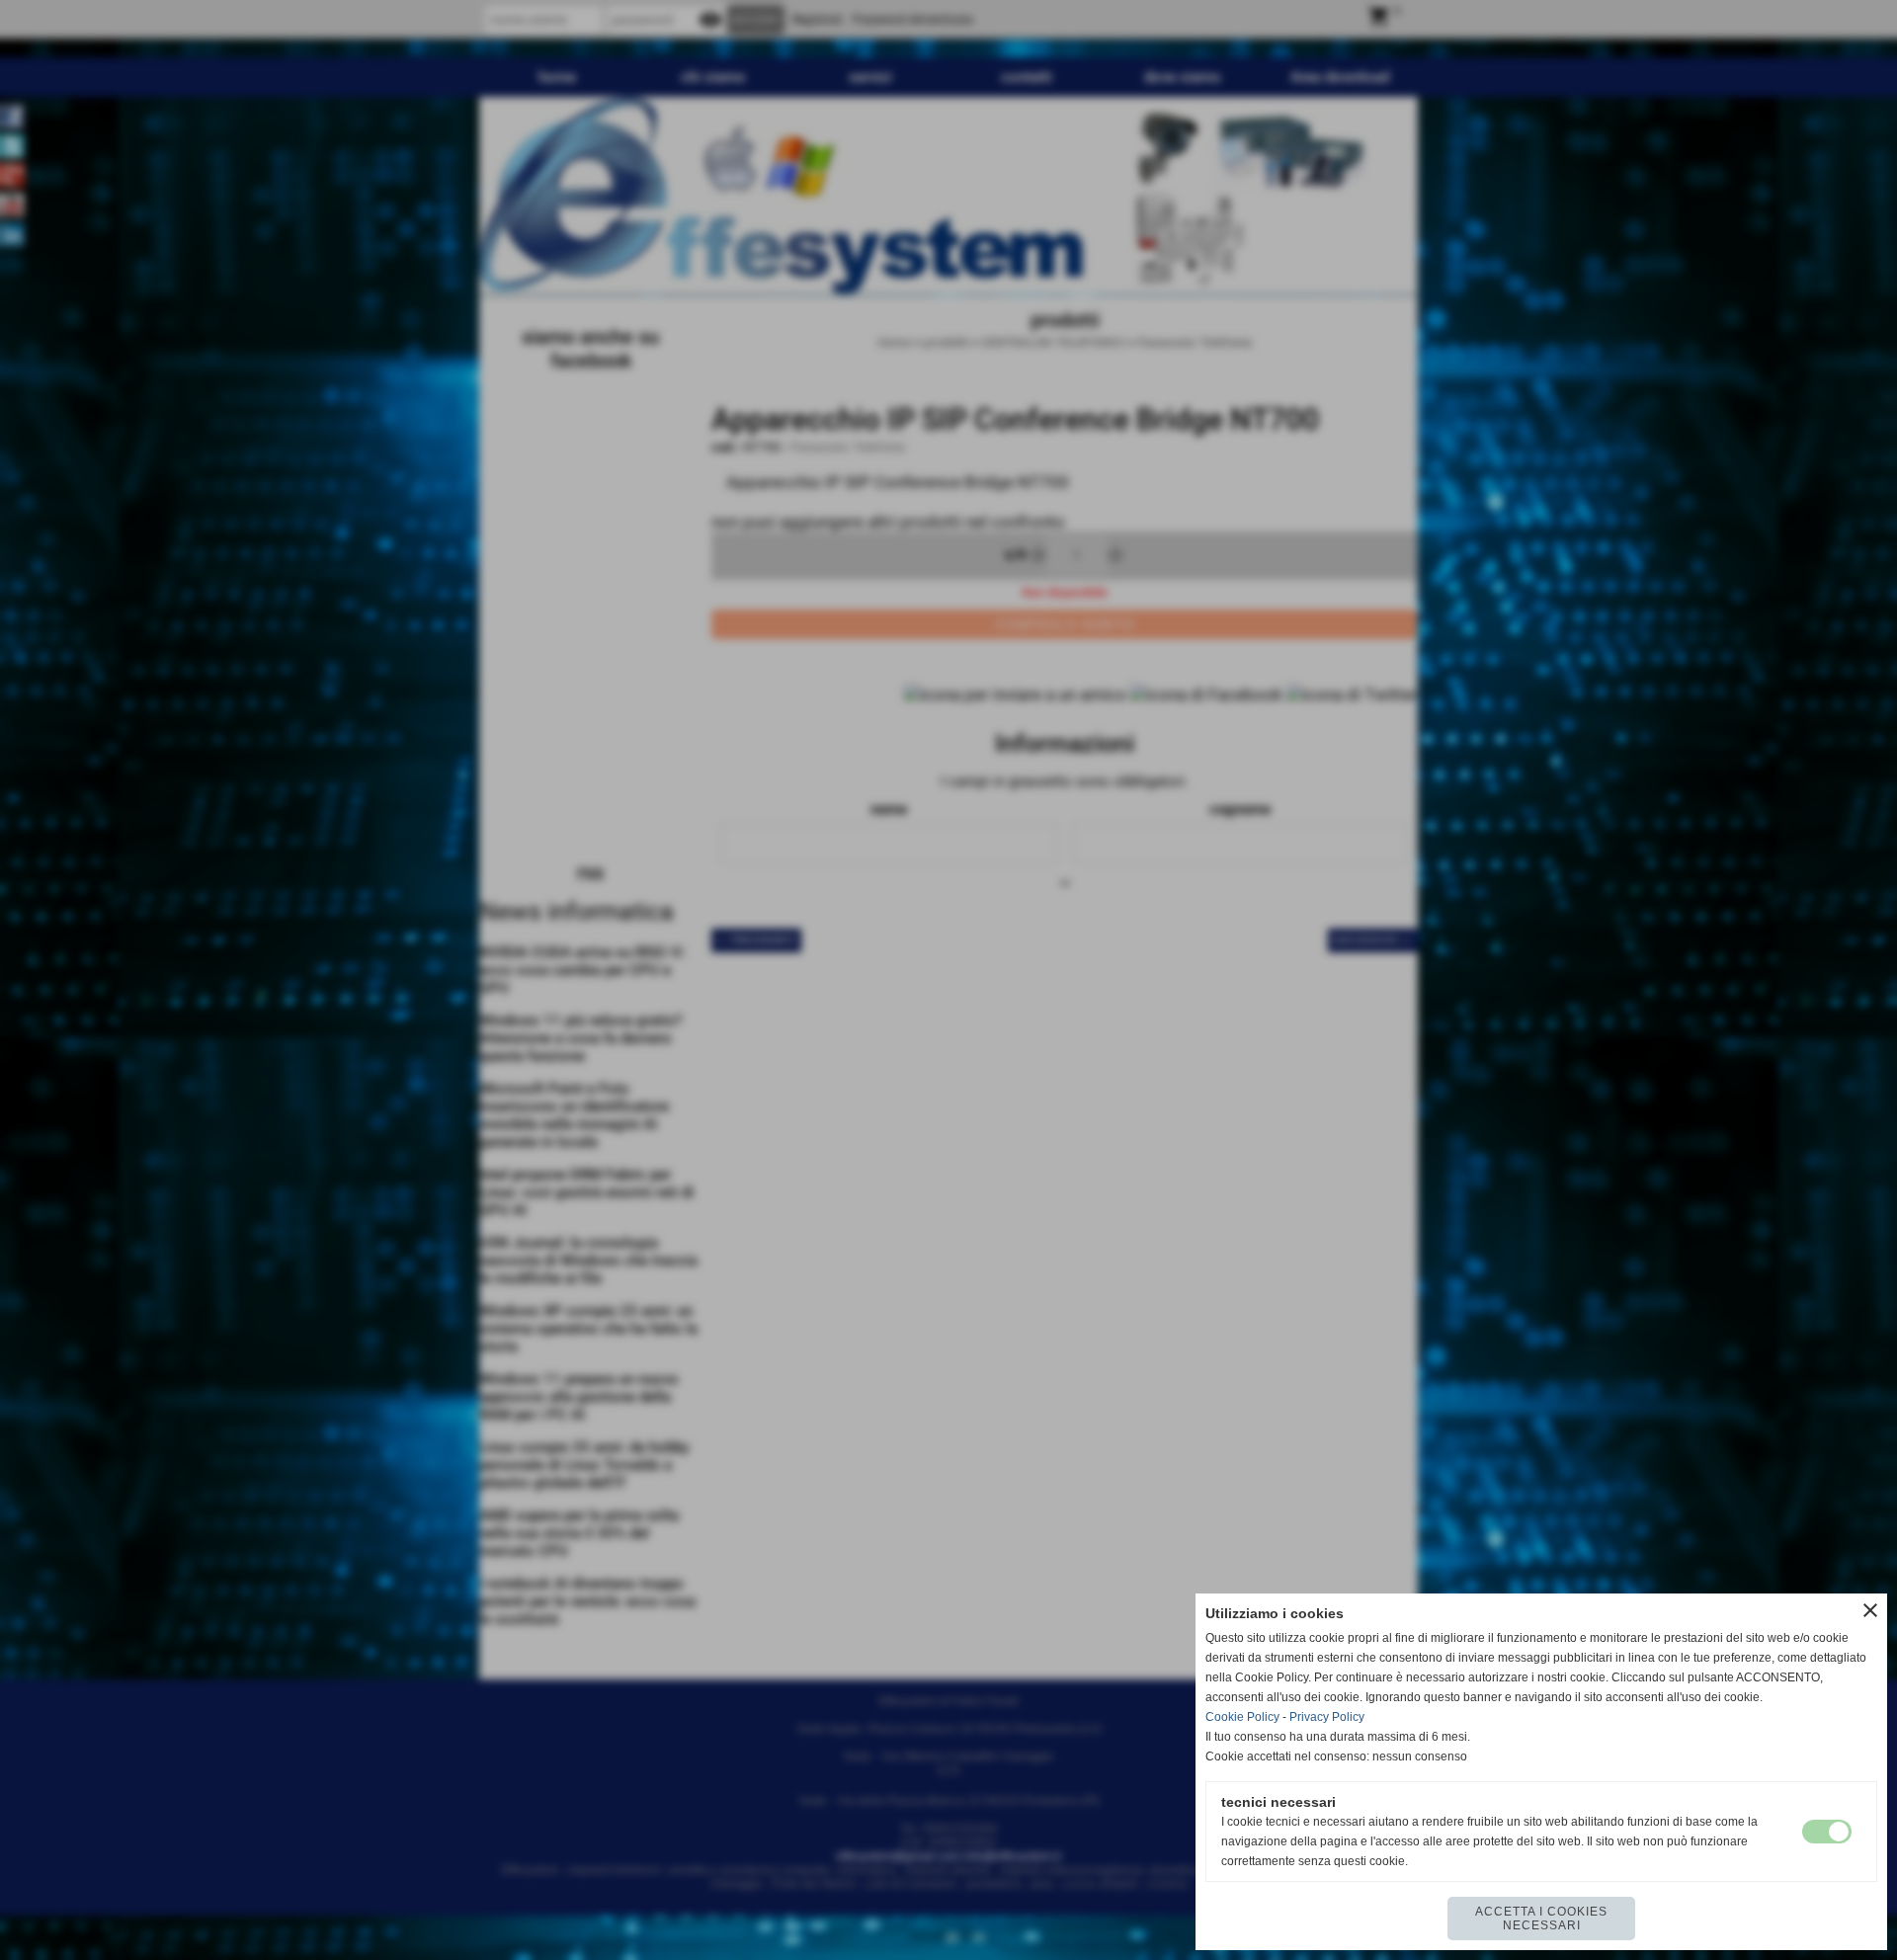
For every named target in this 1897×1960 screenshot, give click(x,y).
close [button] (1870, 1610)
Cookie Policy (1242, 1717)
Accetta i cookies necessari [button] (1541, 1919)
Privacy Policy (1327, 1717)
